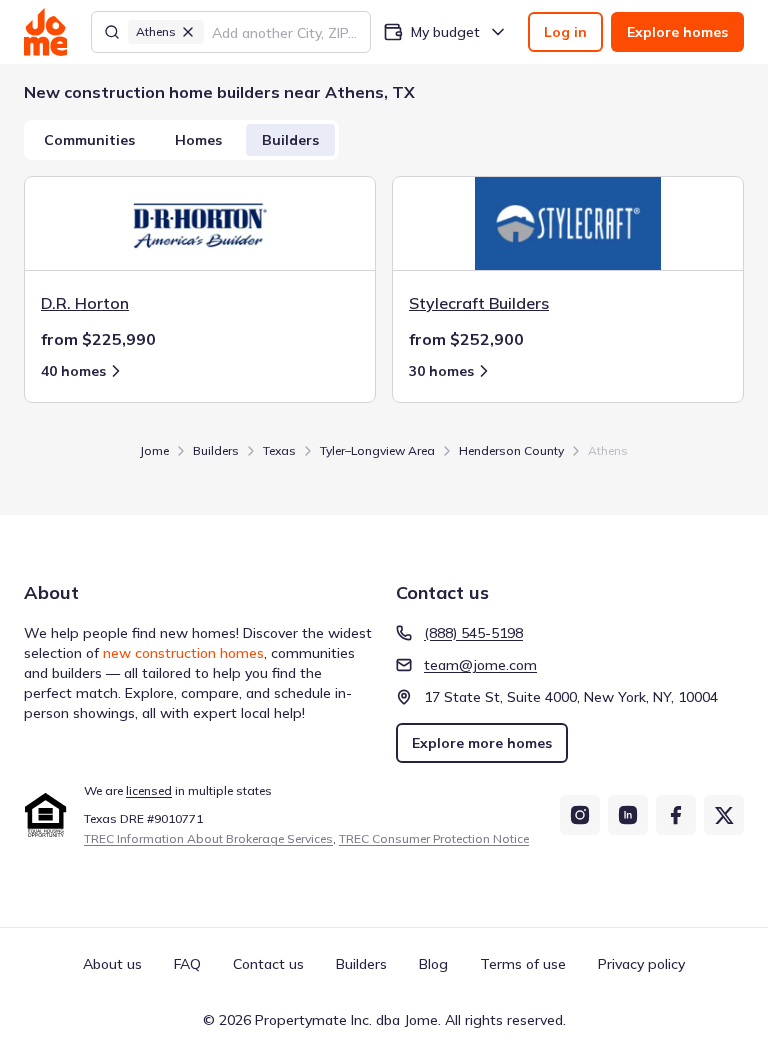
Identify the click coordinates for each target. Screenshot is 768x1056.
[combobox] (285, 32)
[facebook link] (676, 815)
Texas (279, 450)
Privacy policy (641, 964)
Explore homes (677, 32)
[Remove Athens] (188, 32)
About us (112, 964)
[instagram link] (580, 815)
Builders (290, 140)
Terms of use (523, 964)
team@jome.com (480, 665)
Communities (89, 140)
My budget (445, 32)
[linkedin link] (628, 815)
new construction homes (183, 653)
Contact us (268, 964)
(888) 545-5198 (473, 633)
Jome (154, 450)
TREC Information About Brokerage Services (208, 838)
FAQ (187, 964)
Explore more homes (482, 743)
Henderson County (511, 450)
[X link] (724, 815)
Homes (198, 140)
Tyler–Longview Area (377, 450)
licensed (149, 790)
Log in (565, 32)
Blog (433, 964)
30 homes (441, 371)
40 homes (73, 371)
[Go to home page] (45, 32)
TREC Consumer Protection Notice (434, 838)
